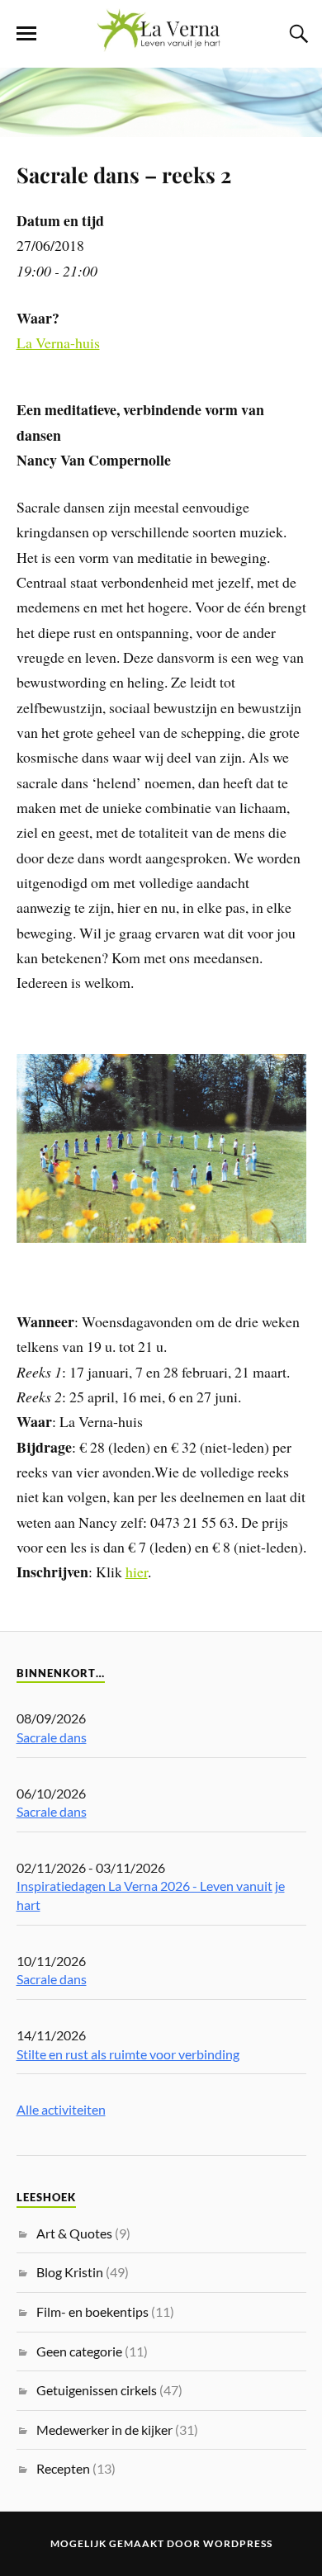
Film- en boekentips (92, 2311)
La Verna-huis (58, 343)
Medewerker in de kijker (104, 2429)
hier (137, 1572)
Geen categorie (79, 2351)
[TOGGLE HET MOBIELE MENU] (26, 34)
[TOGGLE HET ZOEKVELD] (296, 34)
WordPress (238, 2543)
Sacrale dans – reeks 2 (124, 174)
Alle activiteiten (61, 2109)
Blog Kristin (70, 2272)
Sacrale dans (52, 1737)
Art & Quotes (74, 2233)
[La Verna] (161, 43)
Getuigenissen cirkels (97, 2390)
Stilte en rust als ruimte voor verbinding (128, 2054)
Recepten (63, 2468)
